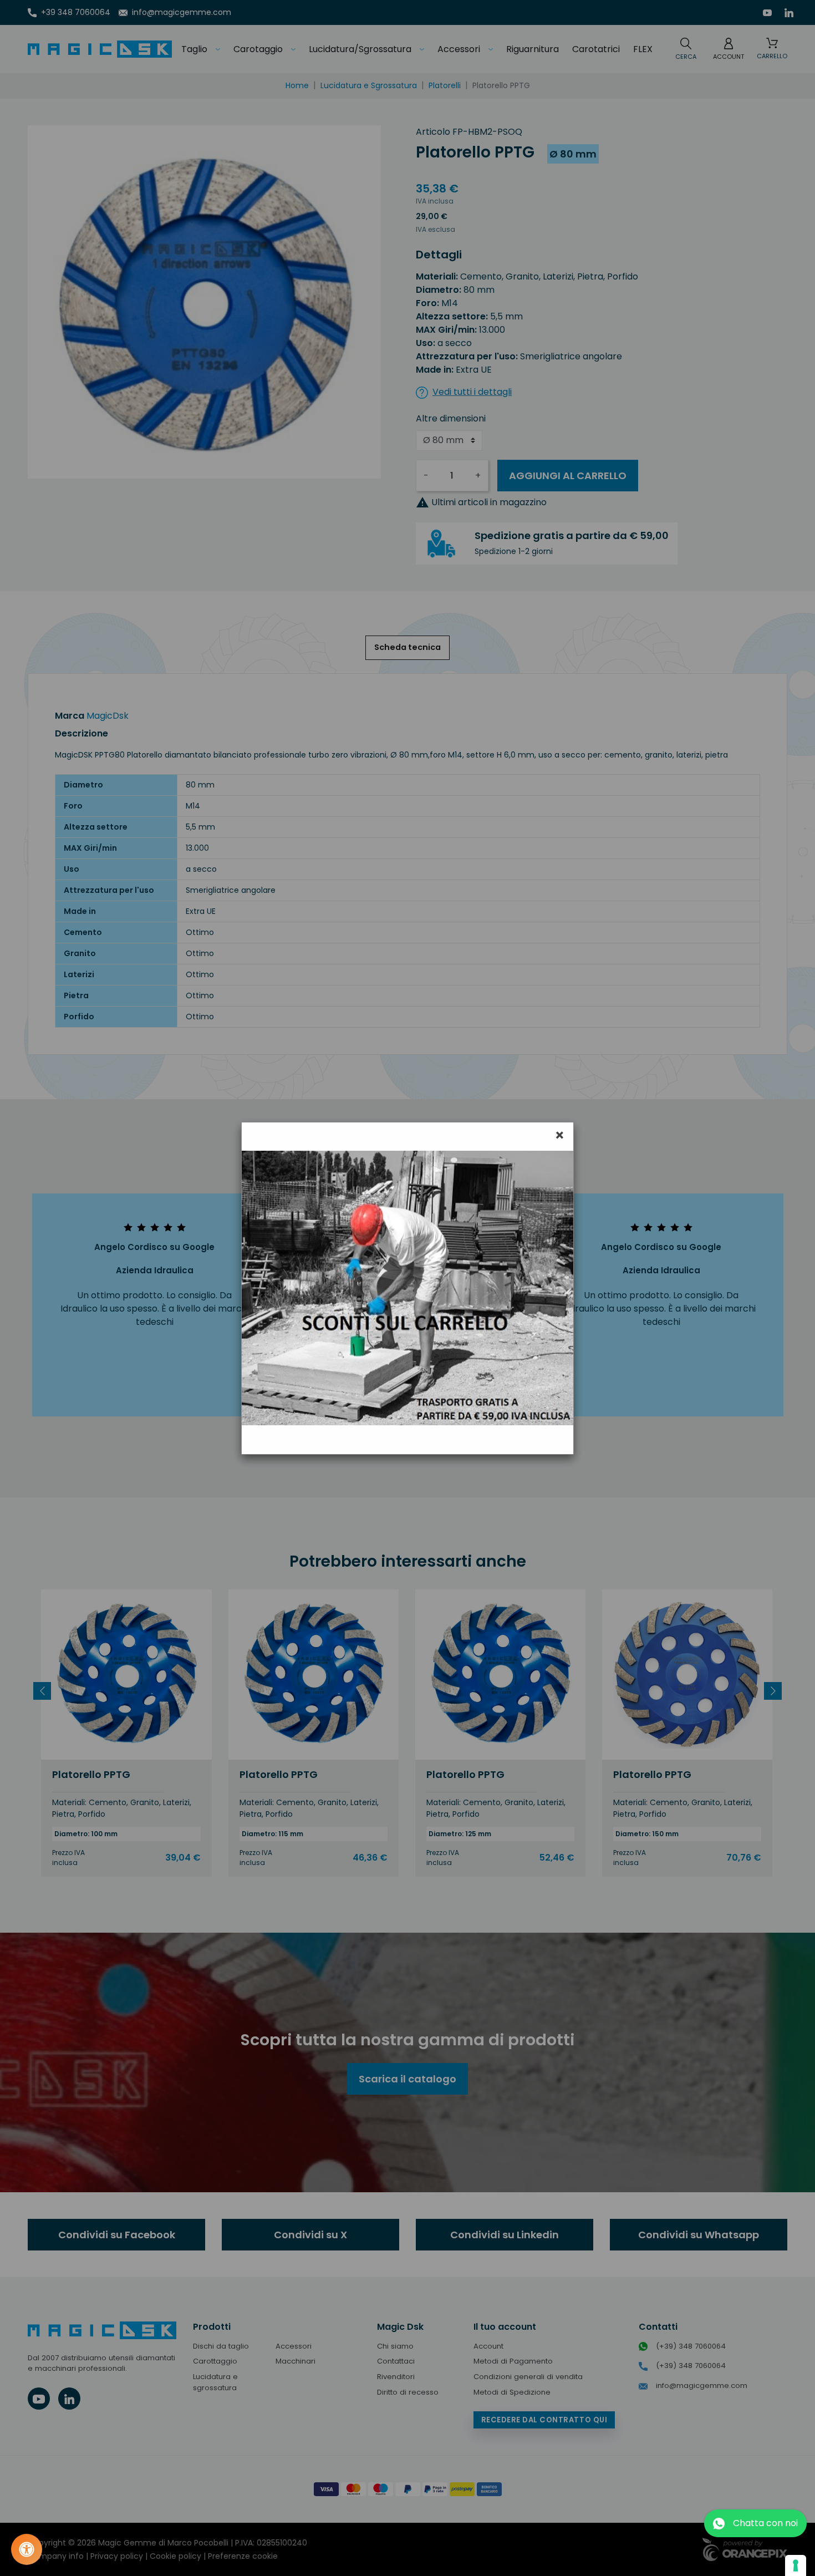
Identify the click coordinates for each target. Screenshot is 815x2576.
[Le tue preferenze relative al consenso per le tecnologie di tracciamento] (796, 2565)
